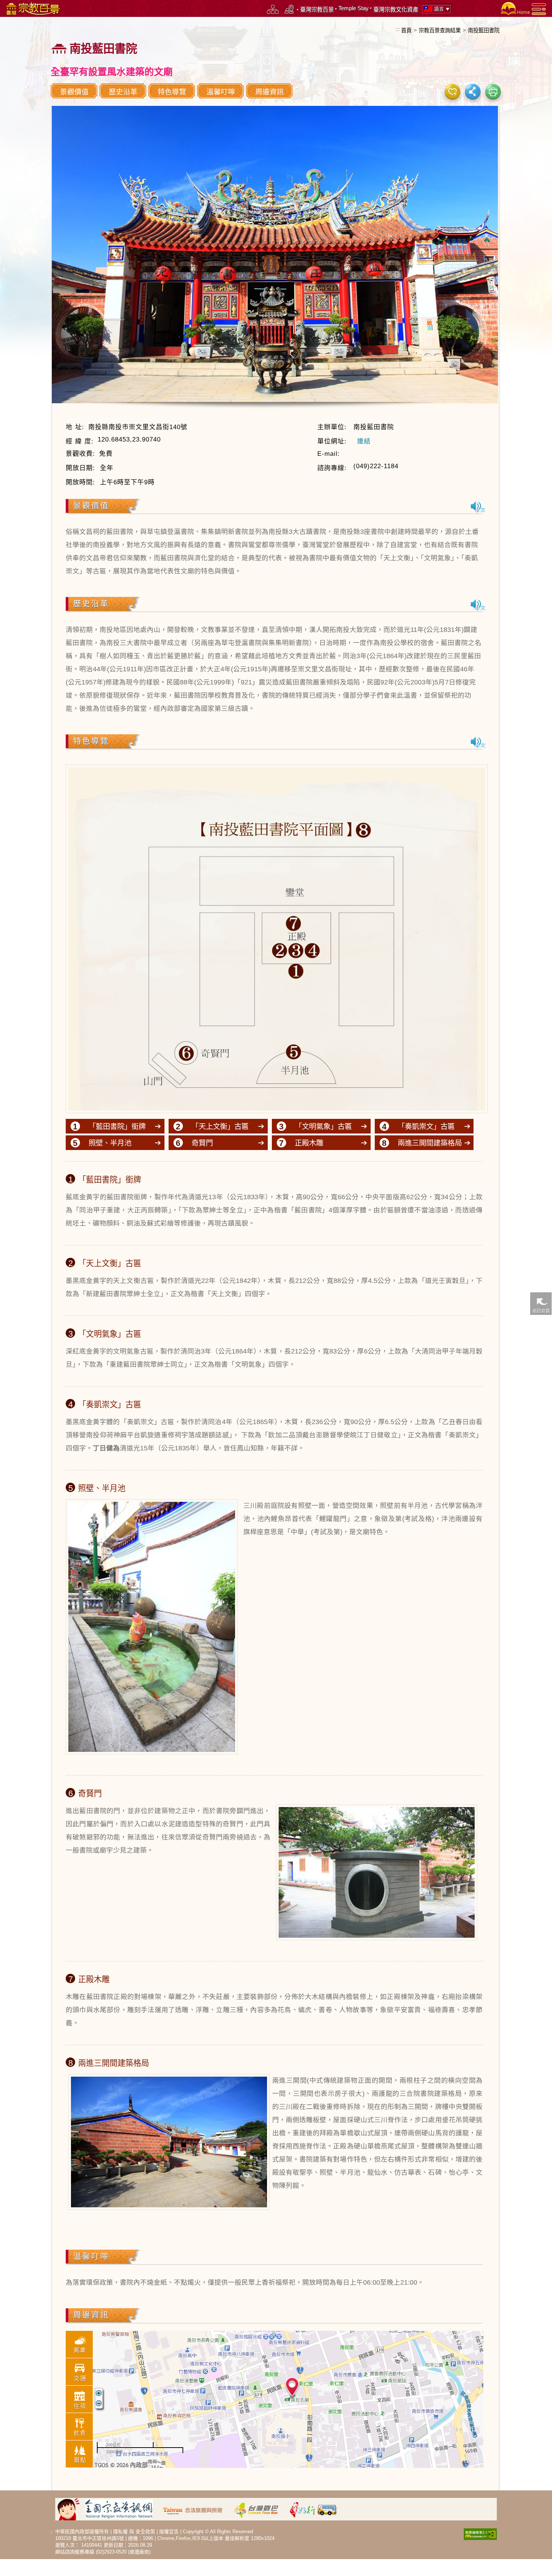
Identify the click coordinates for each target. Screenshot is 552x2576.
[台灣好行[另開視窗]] (317, 2509)
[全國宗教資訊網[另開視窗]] (123, 2509)
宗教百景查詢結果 (440, 30)
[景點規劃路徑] (290, 9)
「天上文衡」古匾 (220, 1126)
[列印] (493, 91)
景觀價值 (74, 92)
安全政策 (145, 2532)
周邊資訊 (270, 92)
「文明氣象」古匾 (323, 1126)
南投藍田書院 (484, 30)
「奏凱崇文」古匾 (426, 1126)
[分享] (473, 91)
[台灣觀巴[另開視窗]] (260, 2509)
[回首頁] (514, 8)
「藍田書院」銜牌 (117, 1126)
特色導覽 (172, 92)
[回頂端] (541, 1506)
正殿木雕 (309, 1143)
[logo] (32, 8)
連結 (364, 441)
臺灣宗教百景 (317, 10)
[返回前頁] (541, 1303)
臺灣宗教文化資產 (396, 10)
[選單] (539, 9)
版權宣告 (169, 2532)
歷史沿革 (123, 92)
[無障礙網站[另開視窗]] (480, 2533)
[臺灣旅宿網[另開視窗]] (197, 2509)
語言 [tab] (439, 9)
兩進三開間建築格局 (430, 1143)
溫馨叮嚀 (221, 92)
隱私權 (120, 2532)
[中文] (478, 507)
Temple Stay (354, 8)
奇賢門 (202, 1143)
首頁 (406, 30)
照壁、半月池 (110, 1143)
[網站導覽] (273, 9)
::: (398, 29)
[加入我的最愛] (452, 91)
